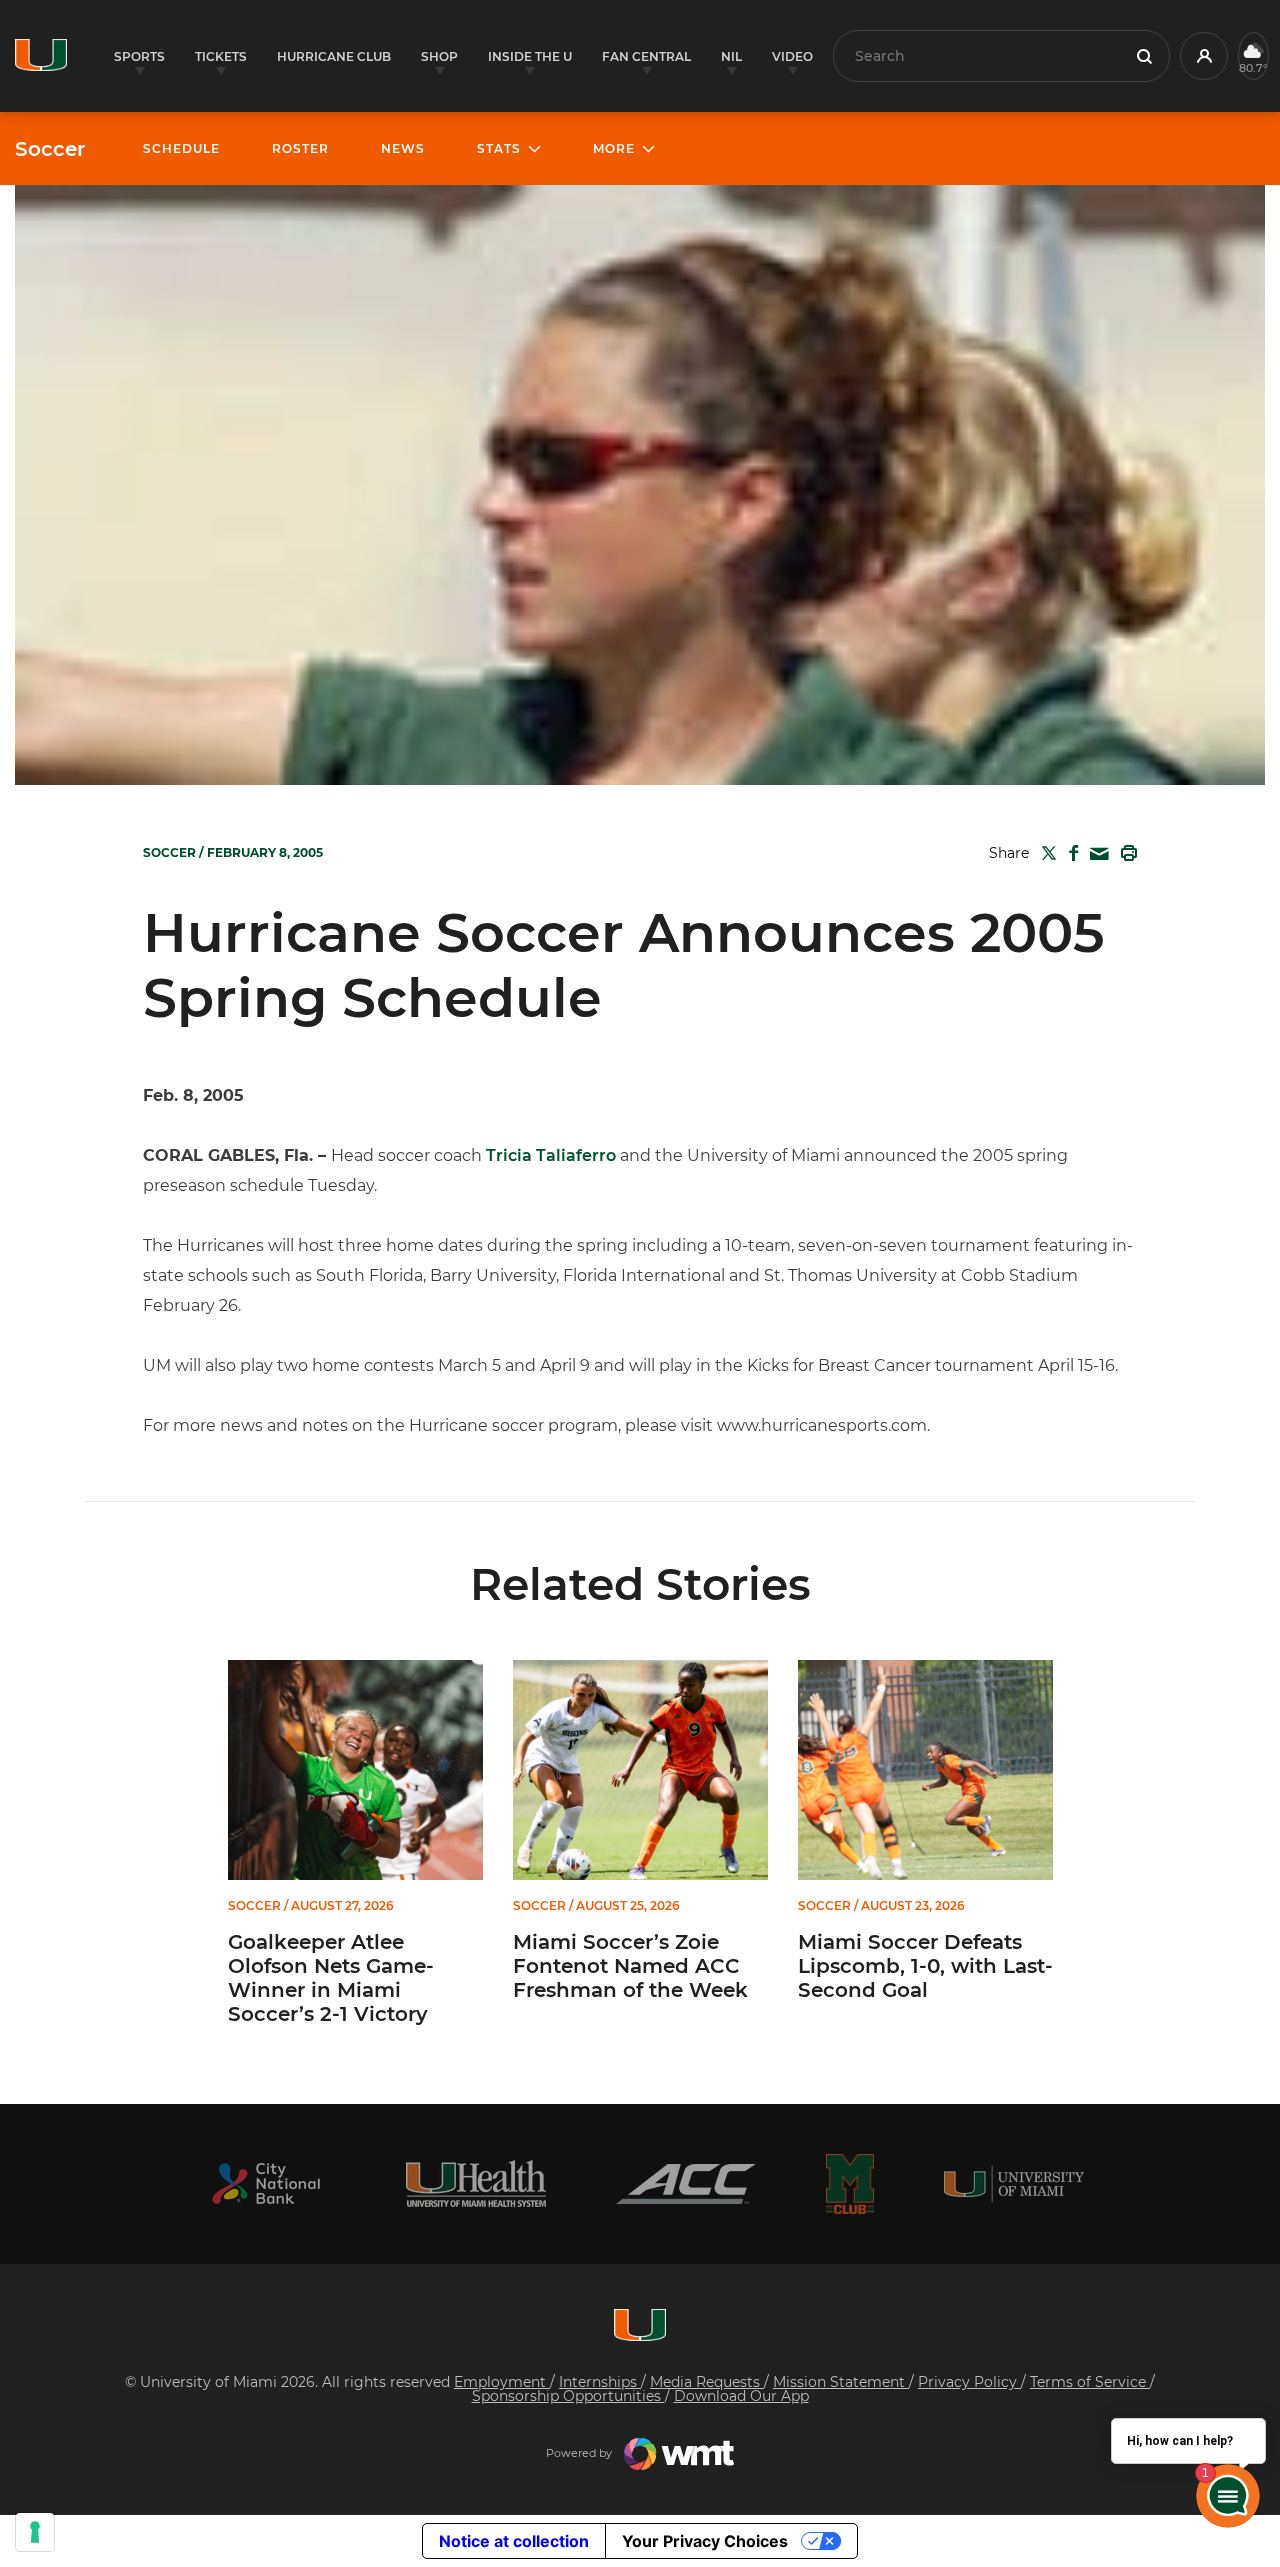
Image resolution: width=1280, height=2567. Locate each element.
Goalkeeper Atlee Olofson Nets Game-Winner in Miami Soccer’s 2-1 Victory (331, 1978)
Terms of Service (1090, 2382)
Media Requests (707, 2382)
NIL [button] (731, 56)
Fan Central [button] (646, 56)
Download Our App (741, 2396)
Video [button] (792, 56)
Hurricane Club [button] (334, 56)
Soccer (50, 149)
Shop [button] (439, 56)
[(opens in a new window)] (266, 2183)
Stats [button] (499, 148)
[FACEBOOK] (1069, 853)
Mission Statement (841, 2382)
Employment (502, 2382)
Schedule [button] (181, 148)
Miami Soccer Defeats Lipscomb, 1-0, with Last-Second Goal (925, 1966)
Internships (600, 2382)
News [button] (403, 148)
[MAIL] (1095, 854)
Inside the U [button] (530, 56)
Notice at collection (514, 2541)
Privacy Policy (969, 2382)
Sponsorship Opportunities (568, 2396)
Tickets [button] (221, 56)
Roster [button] (300, 148)
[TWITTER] (1045, 853)
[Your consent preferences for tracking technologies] (35, 2532)
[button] (1204, 56)
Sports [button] (139, 56)
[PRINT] (1125, 853)
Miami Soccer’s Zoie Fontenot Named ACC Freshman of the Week (630, 1966)
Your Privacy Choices (705, 2541)
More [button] (614, 148)
